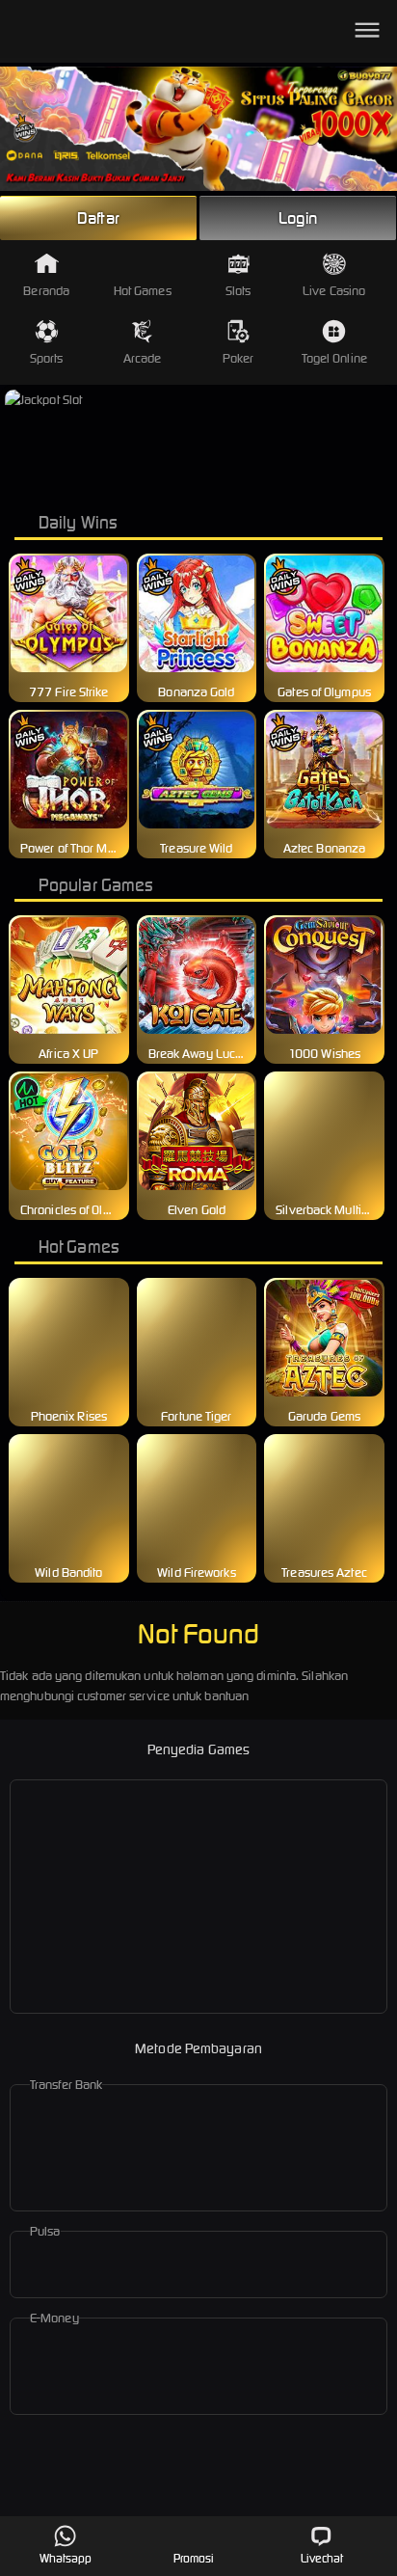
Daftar (98, 218)
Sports (47, 358)
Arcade (143, 358)
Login (298, 218)
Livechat (322, 2558)
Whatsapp (66, 2558)
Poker (238, 358)
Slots (238, 291)
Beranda (46, 291)
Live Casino (334, 291)
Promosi (194, 2558)
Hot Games (143, 291)
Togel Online (334, 358)
